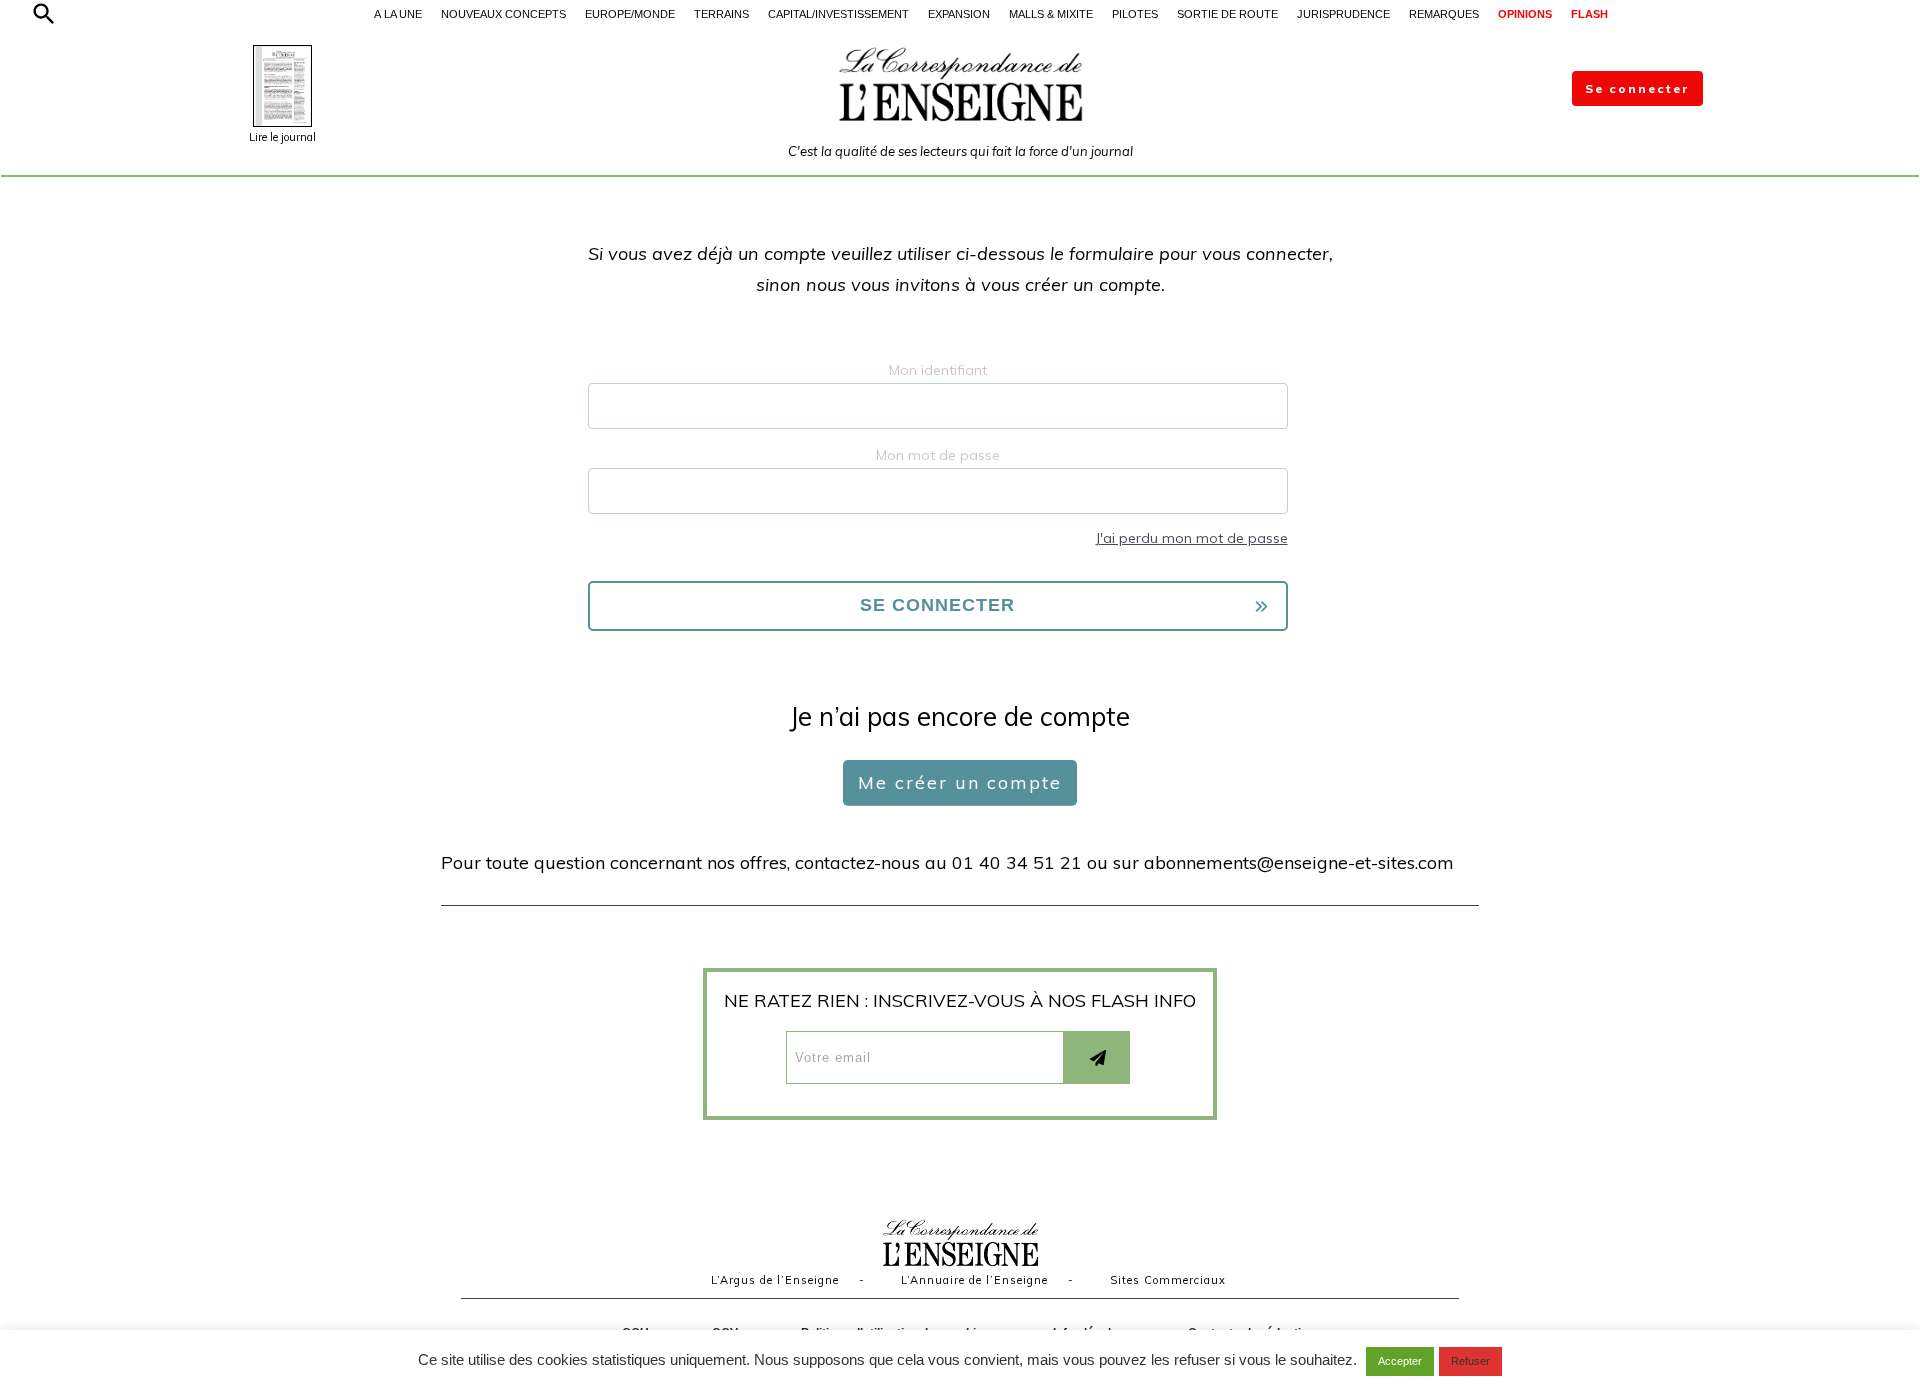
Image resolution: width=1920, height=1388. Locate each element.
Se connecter (1637, 88)
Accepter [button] (1400, 1361)
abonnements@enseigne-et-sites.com (1299, 862)
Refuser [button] (1470, 1361)
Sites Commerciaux (1168, 1280)
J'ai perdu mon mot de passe (1191, 538)
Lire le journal (282, 137)
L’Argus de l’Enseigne (775, 1280)
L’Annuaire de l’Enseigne (974, 1280)
